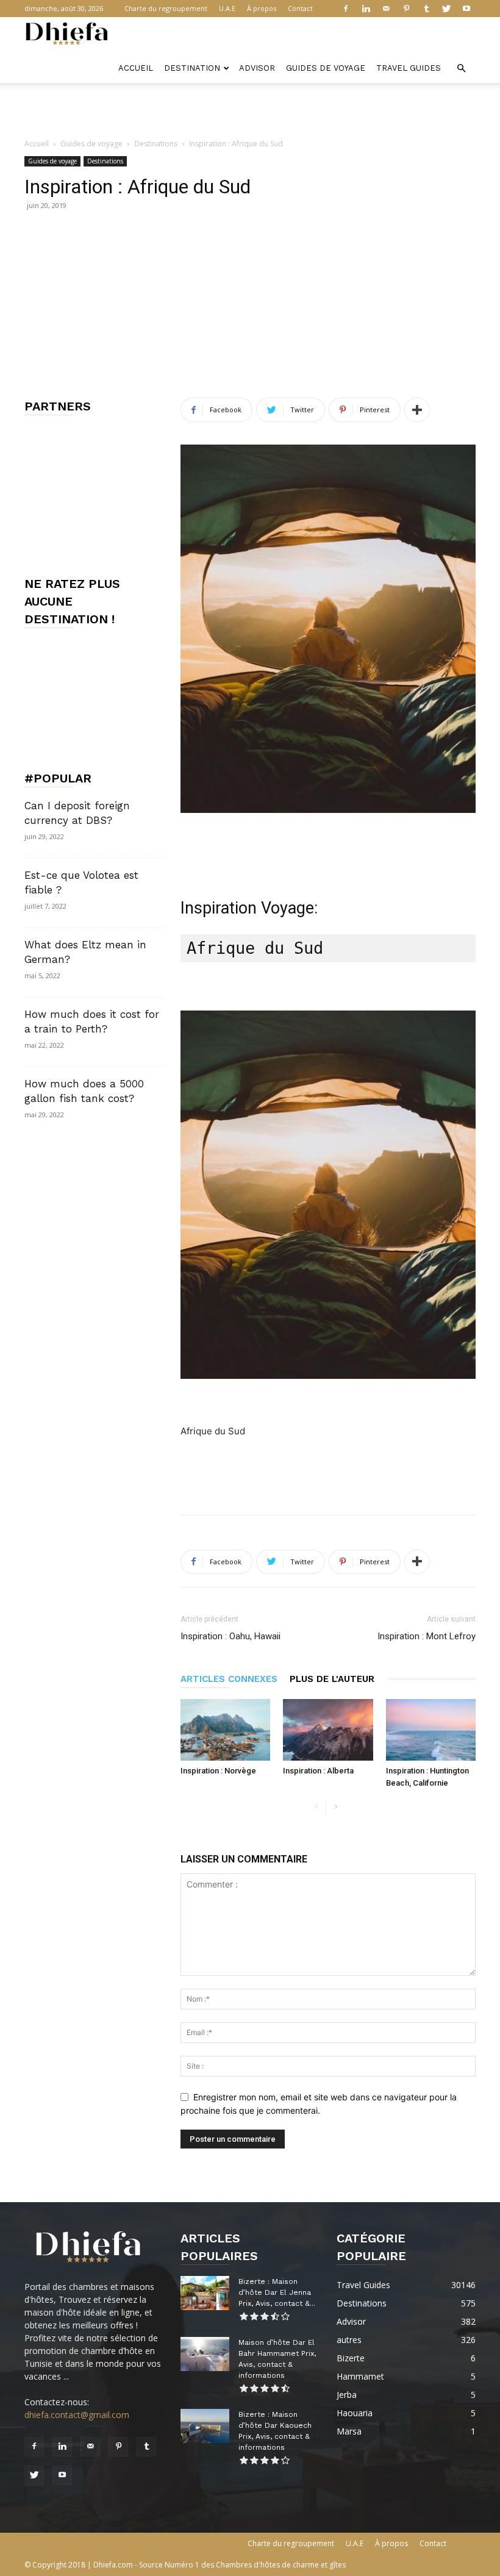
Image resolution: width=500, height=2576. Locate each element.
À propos (262, 8)
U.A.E (227, 8)
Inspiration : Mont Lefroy (427, 1636)
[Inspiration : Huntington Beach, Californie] (431, 1730)
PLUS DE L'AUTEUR (332, 1679)
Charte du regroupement (166, 8)
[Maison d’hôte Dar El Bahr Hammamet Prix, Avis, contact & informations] (205, 2354)
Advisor (257, 68)
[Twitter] (446, 9)
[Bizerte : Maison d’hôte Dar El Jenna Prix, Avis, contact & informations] (205, 2293)
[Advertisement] (250, 110)
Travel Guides (409, 68)
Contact (300, 8)
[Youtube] (466, 9)
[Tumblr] (426, 9)
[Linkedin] (366, 9)
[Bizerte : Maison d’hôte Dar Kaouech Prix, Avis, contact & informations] (205, 2426)
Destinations (156, 144)
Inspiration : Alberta (318, 1771)
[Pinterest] (406, 9)
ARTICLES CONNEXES (229, 1679)
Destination (192, 68)
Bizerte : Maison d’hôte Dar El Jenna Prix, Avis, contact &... (277, 2292)
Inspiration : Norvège (218, 1771)
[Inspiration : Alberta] (328, 1730)
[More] (417, 410)
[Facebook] (346, 9)
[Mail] (386, 9)
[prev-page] (316, 1807)
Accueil (136, 68)
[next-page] (336, 1807)
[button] (461, 69)
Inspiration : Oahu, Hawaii (230, 1636)
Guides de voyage (326, 68)
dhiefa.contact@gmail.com (77, 2415)
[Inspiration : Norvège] (225, 1730)
